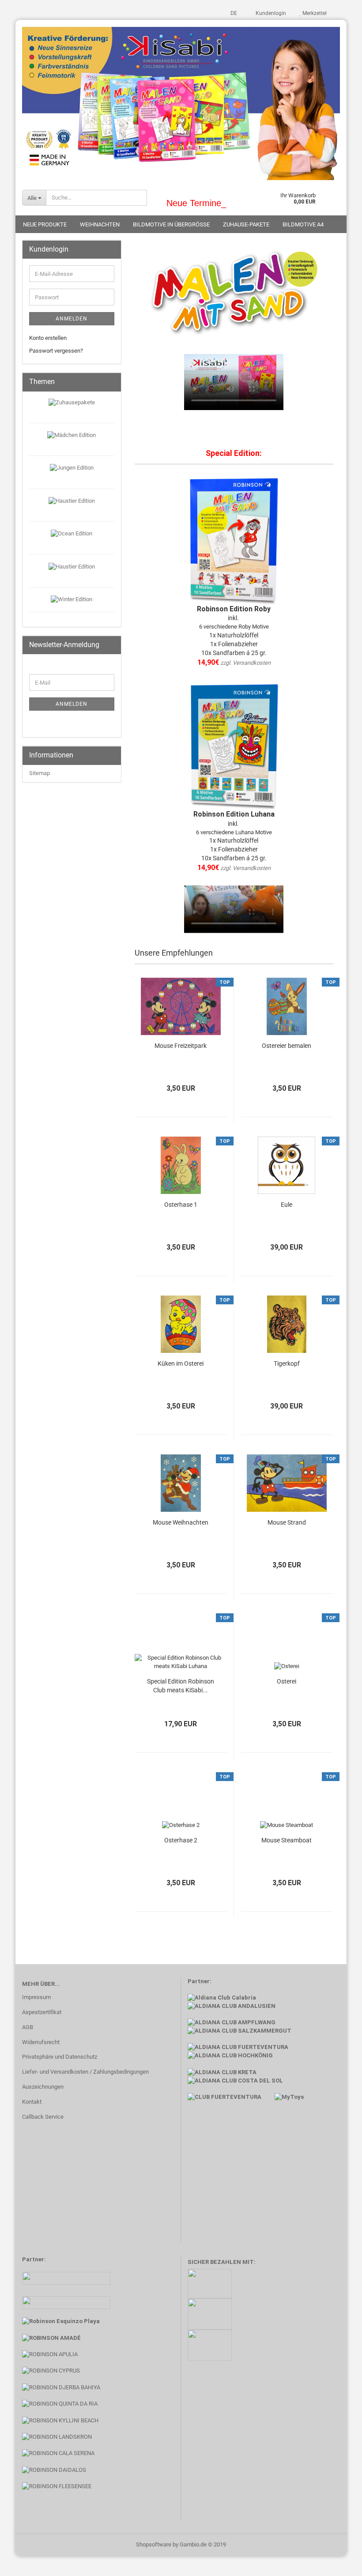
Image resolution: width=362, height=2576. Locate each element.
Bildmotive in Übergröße (171, 224)
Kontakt (32, 2102)
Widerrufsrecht (41, 2042)
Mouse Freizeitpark (181, 1046)
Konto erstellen (48, 338)
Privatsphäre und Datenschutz (60, 2057)
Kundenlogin (270, 13)
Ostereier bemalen (287, 1046)
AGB (28, 2027)
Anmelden (72, 319)
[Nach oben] (338, 2563)
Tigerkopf (287, 1363)
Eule (287, 1205)
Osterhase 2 (181, 1840)
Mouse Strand (287, 1522)
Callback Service (43, 2117)
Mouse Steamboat (287, 1840)
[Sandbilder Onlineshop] (181, 100)
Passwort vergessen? (56, 351)
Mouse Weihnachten (181, 1522)
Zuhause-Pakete (246, 224)
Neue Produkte (45, 224)
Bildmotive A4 (303, 224)
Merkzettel (314, 13)
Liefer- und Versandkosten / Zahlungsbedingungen (85, 2072)
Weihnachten (100, 224)
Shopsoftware (154, 2544)
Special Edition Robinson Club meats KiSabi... (181, 1686)
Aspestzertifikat (42, 2012)
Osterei (287, 1681)
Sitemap (40, 773)
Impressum (36, 1997)
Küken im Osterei (181, 1363)
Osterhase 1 (181, 1205)
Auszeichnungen (43, 2087)
